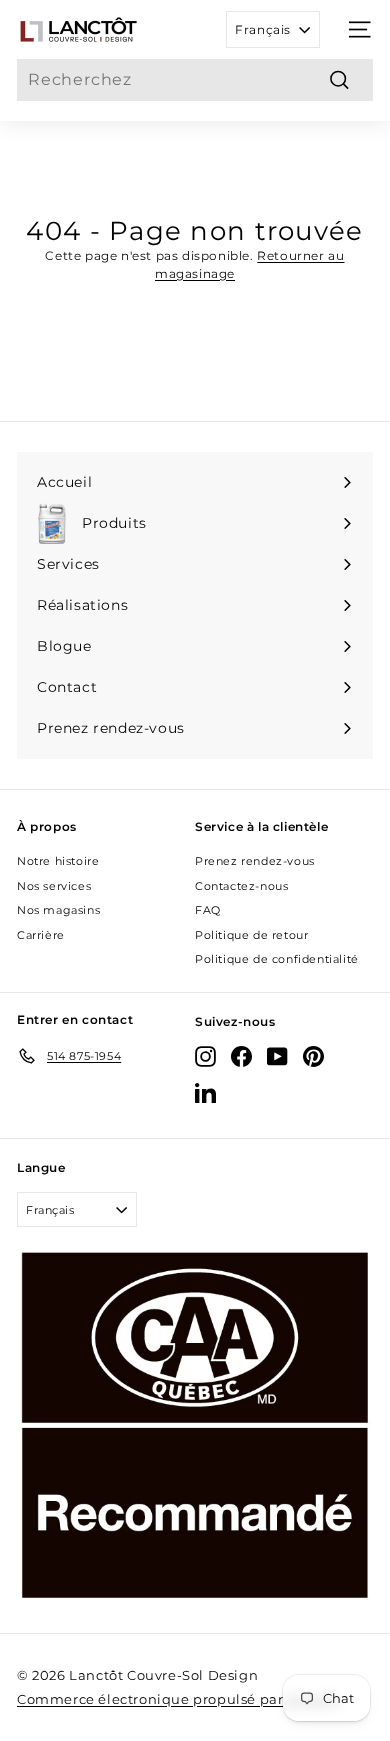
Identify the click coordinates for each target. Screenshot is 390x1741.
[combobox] (195, 80)
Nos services (54, 886)
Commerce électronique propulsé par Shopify (178, 1699)
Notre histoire (58, 861)
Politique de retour (251, 935)
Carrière (41, 935)
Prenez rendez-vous (255, 861)
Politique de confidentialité (277, 959)
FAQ (208, 910)
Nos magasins (58, 910)
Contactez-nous (241, 886)
